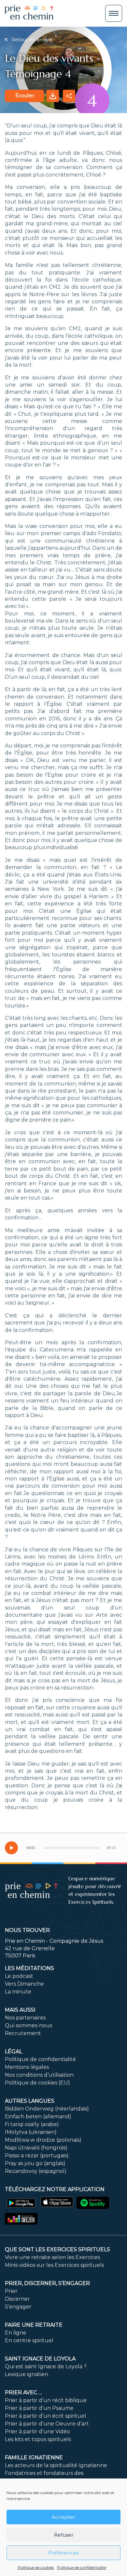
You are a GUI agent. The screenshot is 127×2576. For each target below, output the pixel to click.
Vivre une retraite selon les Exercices (52, 2257)
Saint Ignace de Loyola (40, 2359)
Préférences (63, 2553)
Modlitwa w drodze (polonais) (43, 2140)
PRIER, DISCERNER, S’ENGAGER (47, 2283)
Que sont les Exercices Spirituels (57, 2249)
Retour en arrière (31, 40)
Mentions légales (27, 2067)
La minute (18, 1992)
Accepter (63, 2517)
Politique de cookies (36, 2567)
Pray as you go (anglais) (35, 2163)
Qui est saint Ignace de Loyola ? (46, 2366)
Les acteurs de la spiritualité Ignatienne (56, 2465)
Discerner (17, 2299)
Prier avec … (23, 2392)
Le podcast (19, 1976)
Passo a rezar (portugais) (37, 2155)
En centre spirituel (29, 2340)
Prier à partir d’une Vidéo (37, 2431)
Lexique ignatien (27, 2374)
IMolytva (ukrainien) (31, 2132)
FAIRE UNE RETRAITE (34, 2325)
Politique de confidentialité (82, 2567)
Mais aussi (20, 2010)
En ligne (16, 2333)
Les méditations (29, 1968)
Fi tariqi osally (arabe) (32, 2124)
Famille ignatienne (34, 2458)
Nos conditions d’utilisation (39, 2075)
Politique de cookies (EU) (37, 2083)
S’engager (18, 2307)
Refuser (64, 2535)
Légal (14, 2051)
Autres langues (30, 2101)
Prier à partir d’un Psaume (39, 2408)
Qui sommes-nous (28, 2025)
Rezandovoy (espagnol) (36, 2171)
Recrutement (23, 2033)
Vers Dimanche (24, 1984)
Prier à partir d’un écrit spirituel (46, 2416)
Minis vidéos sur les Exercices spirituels (54, 2265)
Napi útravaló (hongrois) (36, 2148)
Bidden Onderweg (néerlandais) (47, 2109)
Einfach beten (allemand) (38, 2116)
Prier (11, 2291)
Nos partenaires (25, 2018)
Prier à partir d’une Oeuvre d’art (47, 2424)
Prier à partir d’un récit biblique (46, 2400)
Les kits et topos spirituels (38, 2439)
